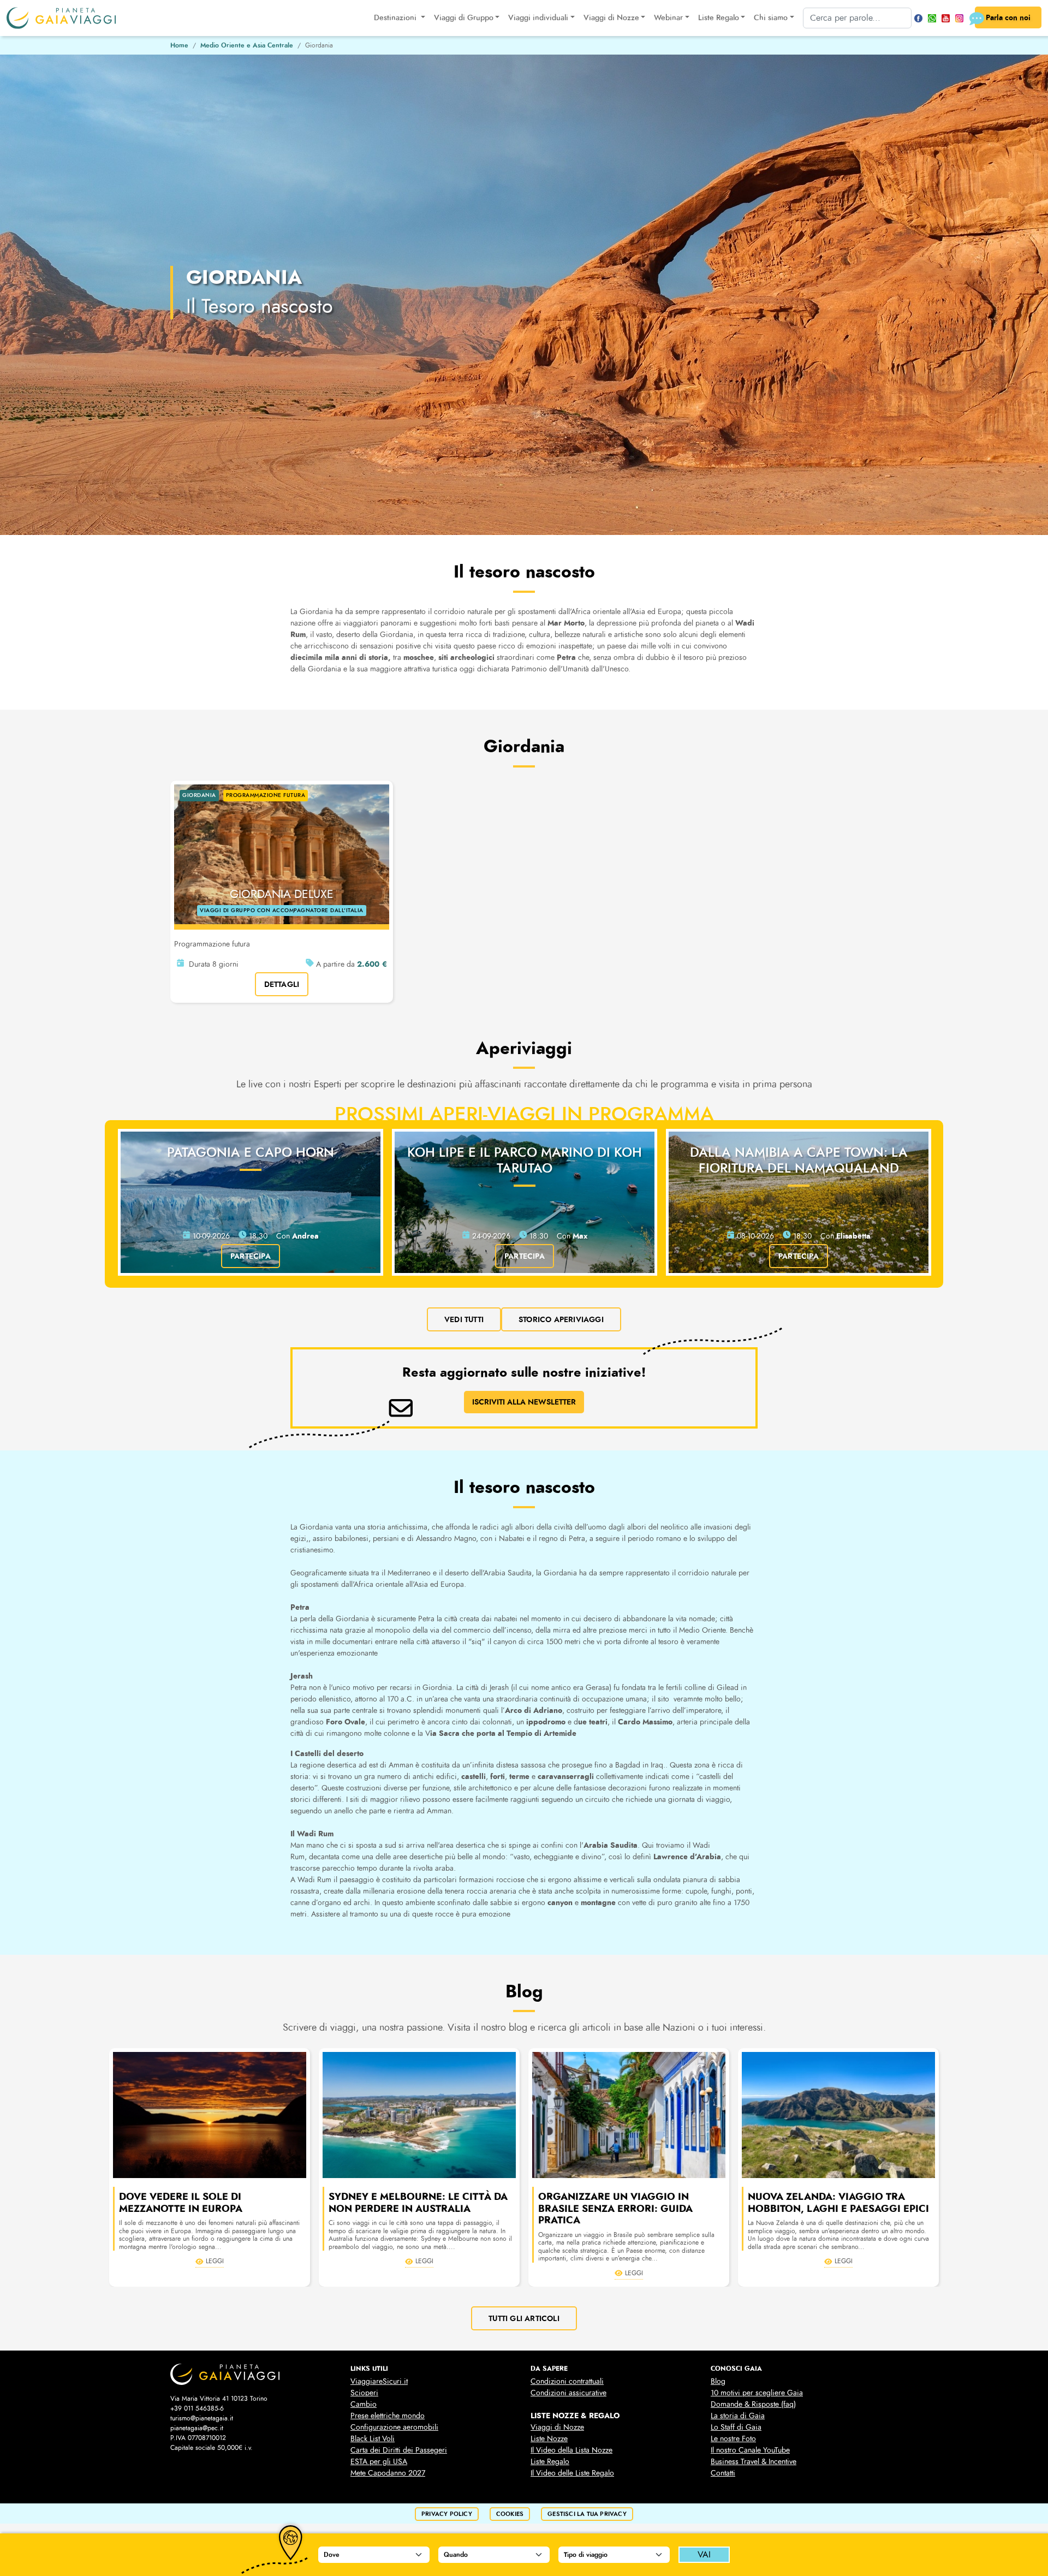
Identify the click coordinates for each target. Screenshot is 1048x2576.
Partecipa (251, 1256)
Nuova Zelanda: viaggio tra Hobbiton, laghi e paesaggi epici (838, 2203)
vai (704, 2555)
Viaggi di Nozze (557, 2427)
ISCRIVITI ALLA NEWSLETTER (524, 1402)
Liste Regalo (550, 2462)
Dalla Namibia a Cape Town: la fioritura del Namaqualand (799, 1160)
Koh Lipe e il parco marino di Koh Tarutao (525, 1160)
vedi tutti (464, 1319)
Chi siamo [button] (771, 18)
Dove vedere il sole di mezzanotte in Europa (181, 2203)
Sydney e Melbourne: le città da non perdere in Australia (418, 2203)
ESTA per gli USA (379, 2462)
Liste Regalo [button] (719, 18)
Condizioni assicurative (568, 2393)
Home (179, 45)
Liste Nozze (549, 2439)
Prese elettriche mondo (388, 2416)
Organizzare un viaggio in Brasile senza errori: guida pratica (615, 2208)
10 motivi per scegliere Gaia (757, 2393)
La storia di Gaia (738, 2416)
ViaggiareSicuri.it (379, 2381)
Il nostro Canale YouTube (750, 2450)
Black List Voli (373, 2439)
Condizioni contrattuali (567, 2381)
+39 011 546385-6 (197, 2408)
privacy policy (447, 2514)
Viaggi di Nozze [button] (611, 18)
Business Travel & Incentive (754, 2462)
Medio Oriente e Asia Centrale (247, 45)
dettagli (282, 984)
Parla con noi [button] (1008, 17)
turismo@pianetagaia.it (202, 2418)
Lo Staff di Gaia (736, 2427)
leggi (215, 2261)
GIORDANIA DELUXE (282, 894)
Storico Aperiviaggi (561, 1319)
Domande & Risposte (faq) (753, 2404)
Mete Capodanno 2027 (388, 2473)
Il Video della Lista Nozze (571, 2450)
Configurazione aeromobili (394, 2427)
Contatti (723, 2473)
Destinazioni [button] (396, 18)
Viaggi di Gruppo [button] (464, 18)
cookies (510, 2514)
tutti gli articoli (524, 2318)
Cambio (364, 2404)
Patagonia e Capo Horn (251, 1152)
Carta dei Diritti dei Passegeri (399, 2450)
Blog (718, 2381)
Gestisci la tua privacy (587, 2514)
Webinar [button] (668, 18)
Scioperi (364, 2393)
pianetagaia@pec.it (197, 2428)
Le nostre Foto (733, 2439)
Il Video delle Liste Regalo (572, 2473)
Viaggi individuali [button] (538, 18)
